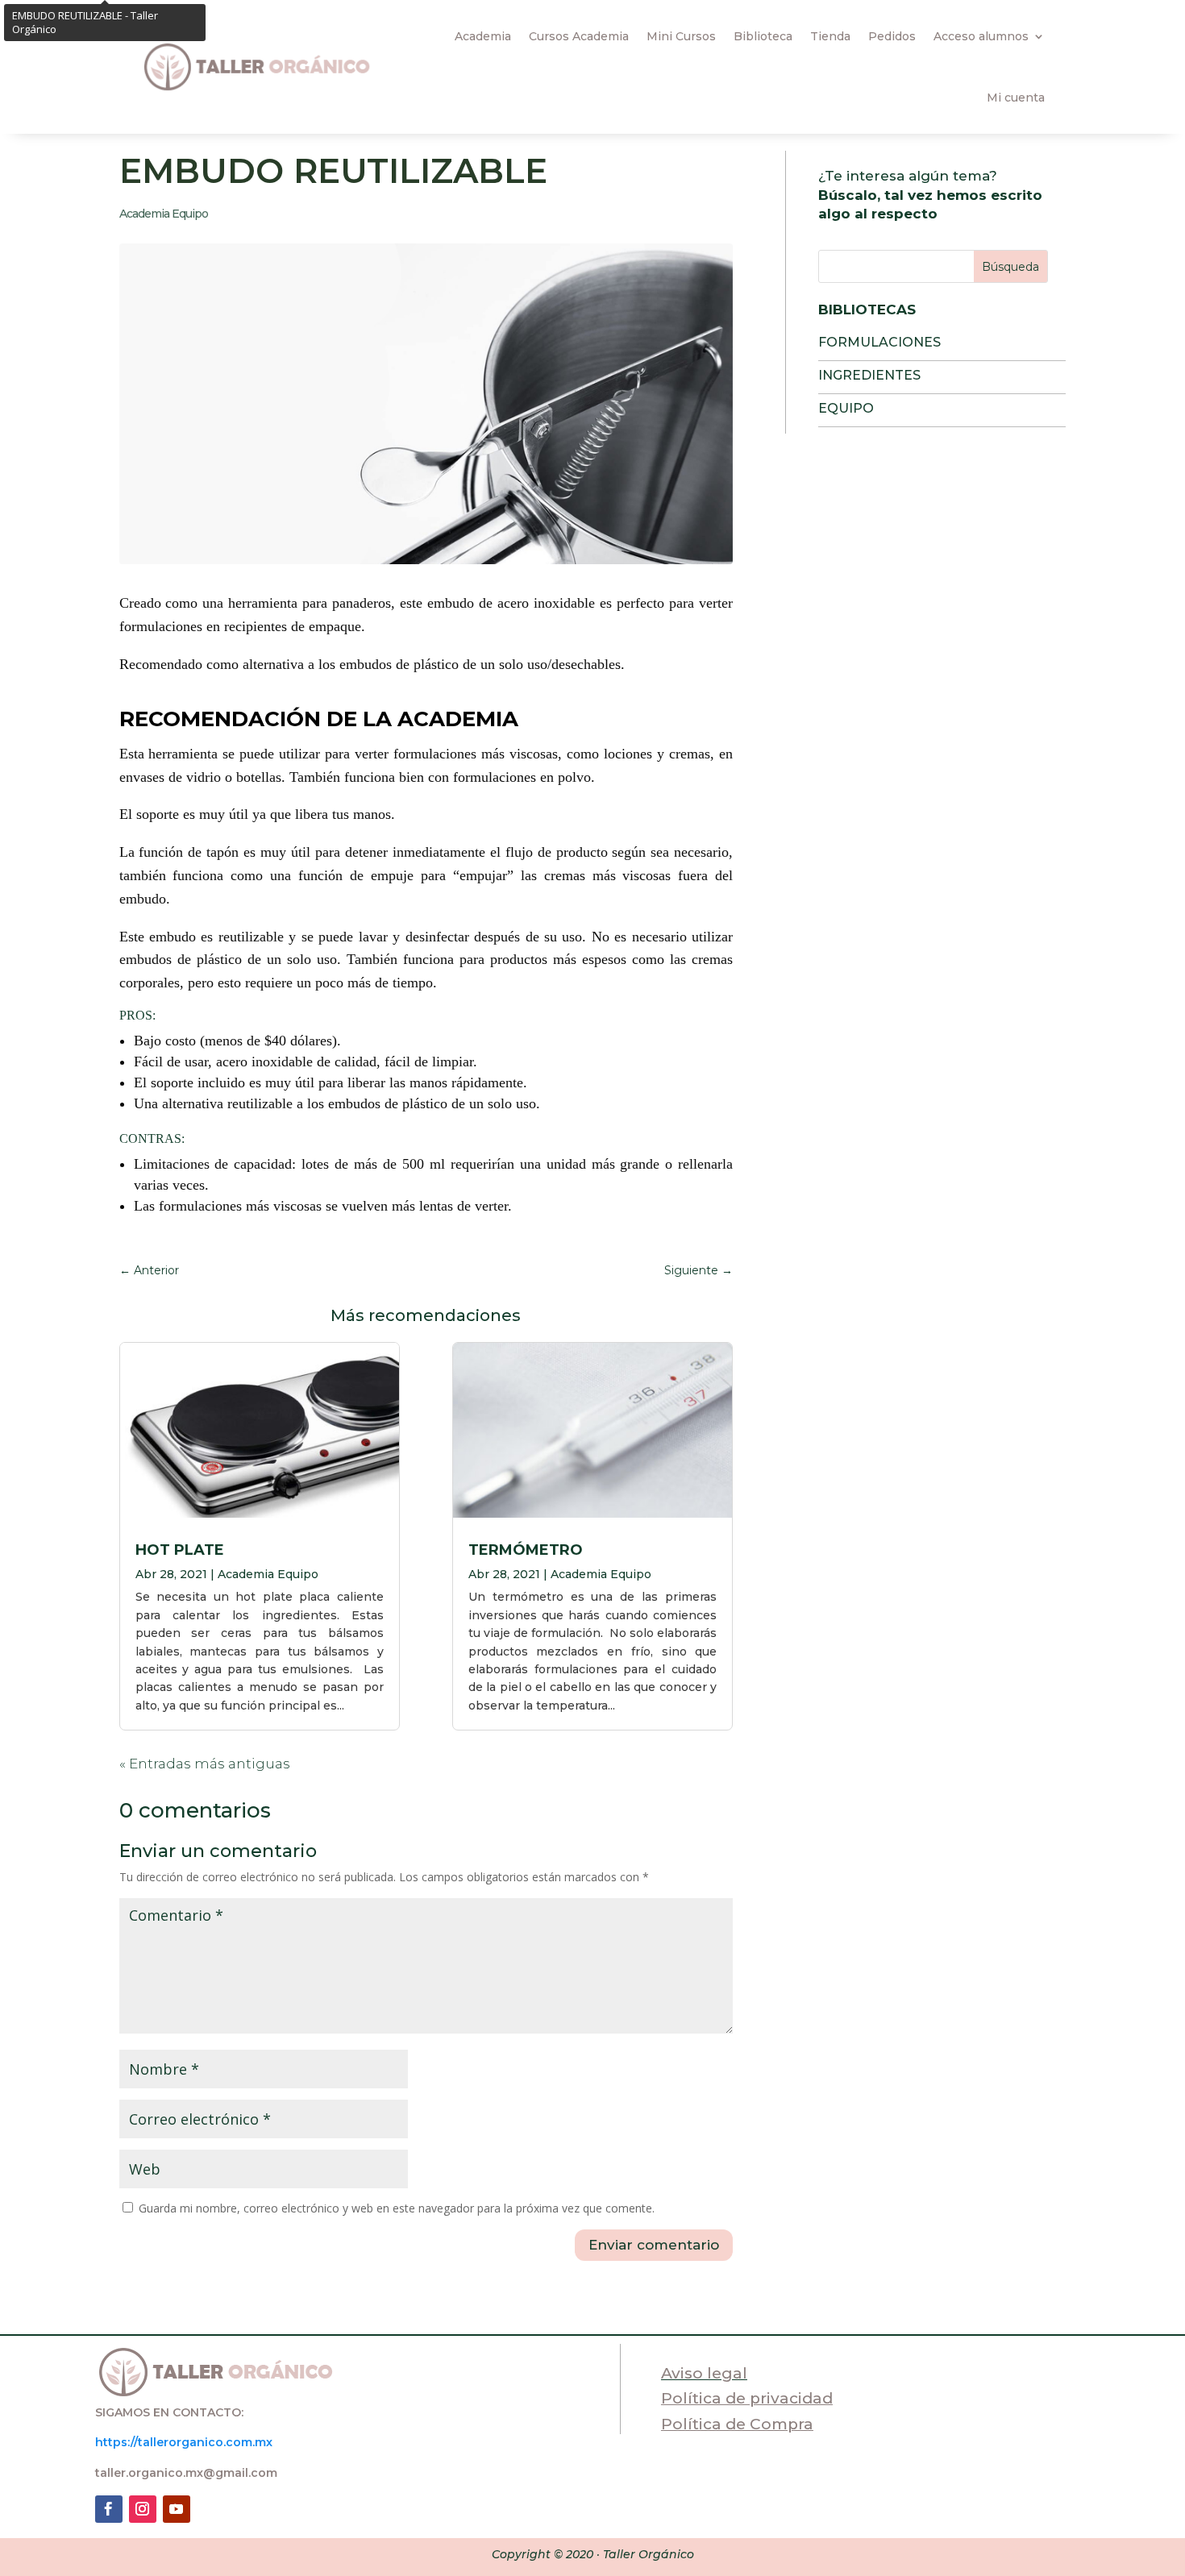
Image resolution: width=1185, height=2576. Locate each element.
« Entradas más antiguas (205, 1764)
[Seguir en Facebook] (109, 2509)
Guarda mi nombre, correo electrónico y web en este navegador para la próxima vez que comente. (397, 2208)
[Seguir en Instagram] (143, 2509)
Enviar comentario (654, 2245)
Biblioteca (763, 36)
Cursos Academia (579, 36)
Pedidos (892, 36)
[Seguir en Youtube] (177, 2509)
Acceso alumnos (981, 36)
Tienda (830, 36)
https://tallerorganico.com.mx (184, 2442)
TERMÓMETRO (526, 1550)
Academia (483, 36)
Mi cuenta (1016, 98)
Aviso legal (704, 2373)
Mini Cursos (681, 36)
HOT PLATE (180, 1550)
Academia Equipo (164, 214)
